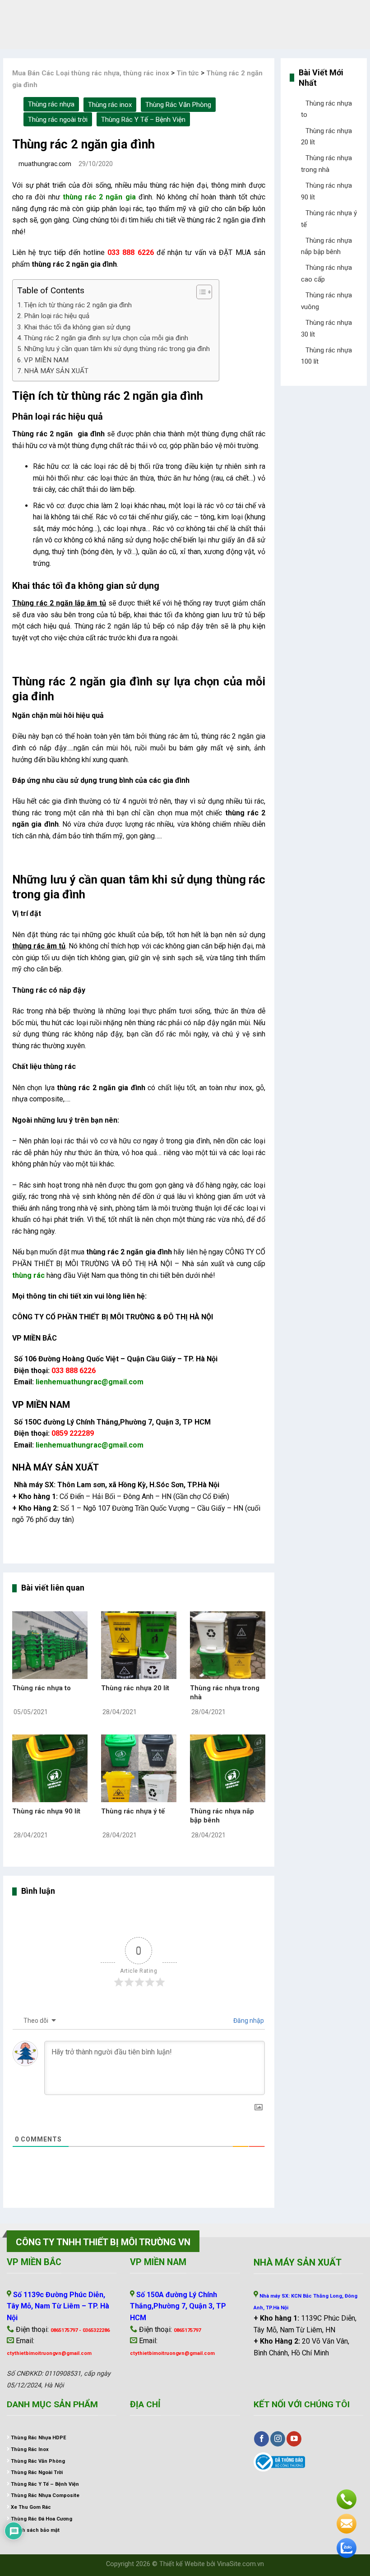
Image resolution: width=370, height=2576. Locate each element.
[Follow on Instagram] (278, 2439)
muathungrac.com (44, 164)
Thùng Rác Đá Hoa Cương (42, 2519)
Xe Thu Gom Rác (31, 2507)
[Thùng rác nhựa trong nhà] (228, 1644)
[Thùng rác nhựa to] (50, 1644)
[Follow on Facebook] (261, 2439)
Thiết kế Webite (182, 2564)
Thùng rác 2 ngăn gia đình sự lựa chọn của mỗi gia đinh (106, 338)
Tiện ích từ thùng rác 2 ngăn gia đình (78, 305)
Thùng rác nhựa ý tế (133, 1811)
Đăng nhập (248, 2021)
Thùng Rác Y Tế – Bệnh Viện (143, 120)
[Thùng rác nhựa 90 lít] (50, 1768)
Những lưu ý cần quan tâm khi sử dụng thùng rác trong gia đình (117, 349)
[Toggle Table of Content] (200, 292)
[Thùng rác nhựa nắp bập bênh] (228, 1768)
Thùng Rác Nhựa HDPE (38, 2438)
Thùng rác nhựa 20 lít (135, 1688)
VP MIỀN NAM (46, 360)
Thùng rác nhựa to (42, 1688)
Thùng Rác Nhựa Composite (45, 2495)
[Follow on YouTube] (294, 2439)
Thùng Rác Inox (30, 2449)
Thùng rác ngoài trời (58, 120)
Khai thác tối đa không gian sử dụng (77, 327)
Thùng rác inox (110, 105)
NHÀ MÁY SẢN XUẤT (56, 371)
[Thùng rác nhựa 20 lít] (139, 1644)
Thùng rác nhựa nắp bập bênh (222, 1816)
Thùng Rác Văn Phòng (178, 105)
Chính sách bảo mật (35, 2530)
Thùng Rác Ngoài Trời (37, 2472)
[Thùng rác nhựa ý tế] (139, 1768)
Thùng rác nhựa (51, 104)
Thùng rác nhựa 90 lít (46, 1811)
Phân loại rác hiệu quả (57, 316)
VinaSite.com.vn (240, 2564)
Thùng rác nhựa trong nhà (225, 1693)
